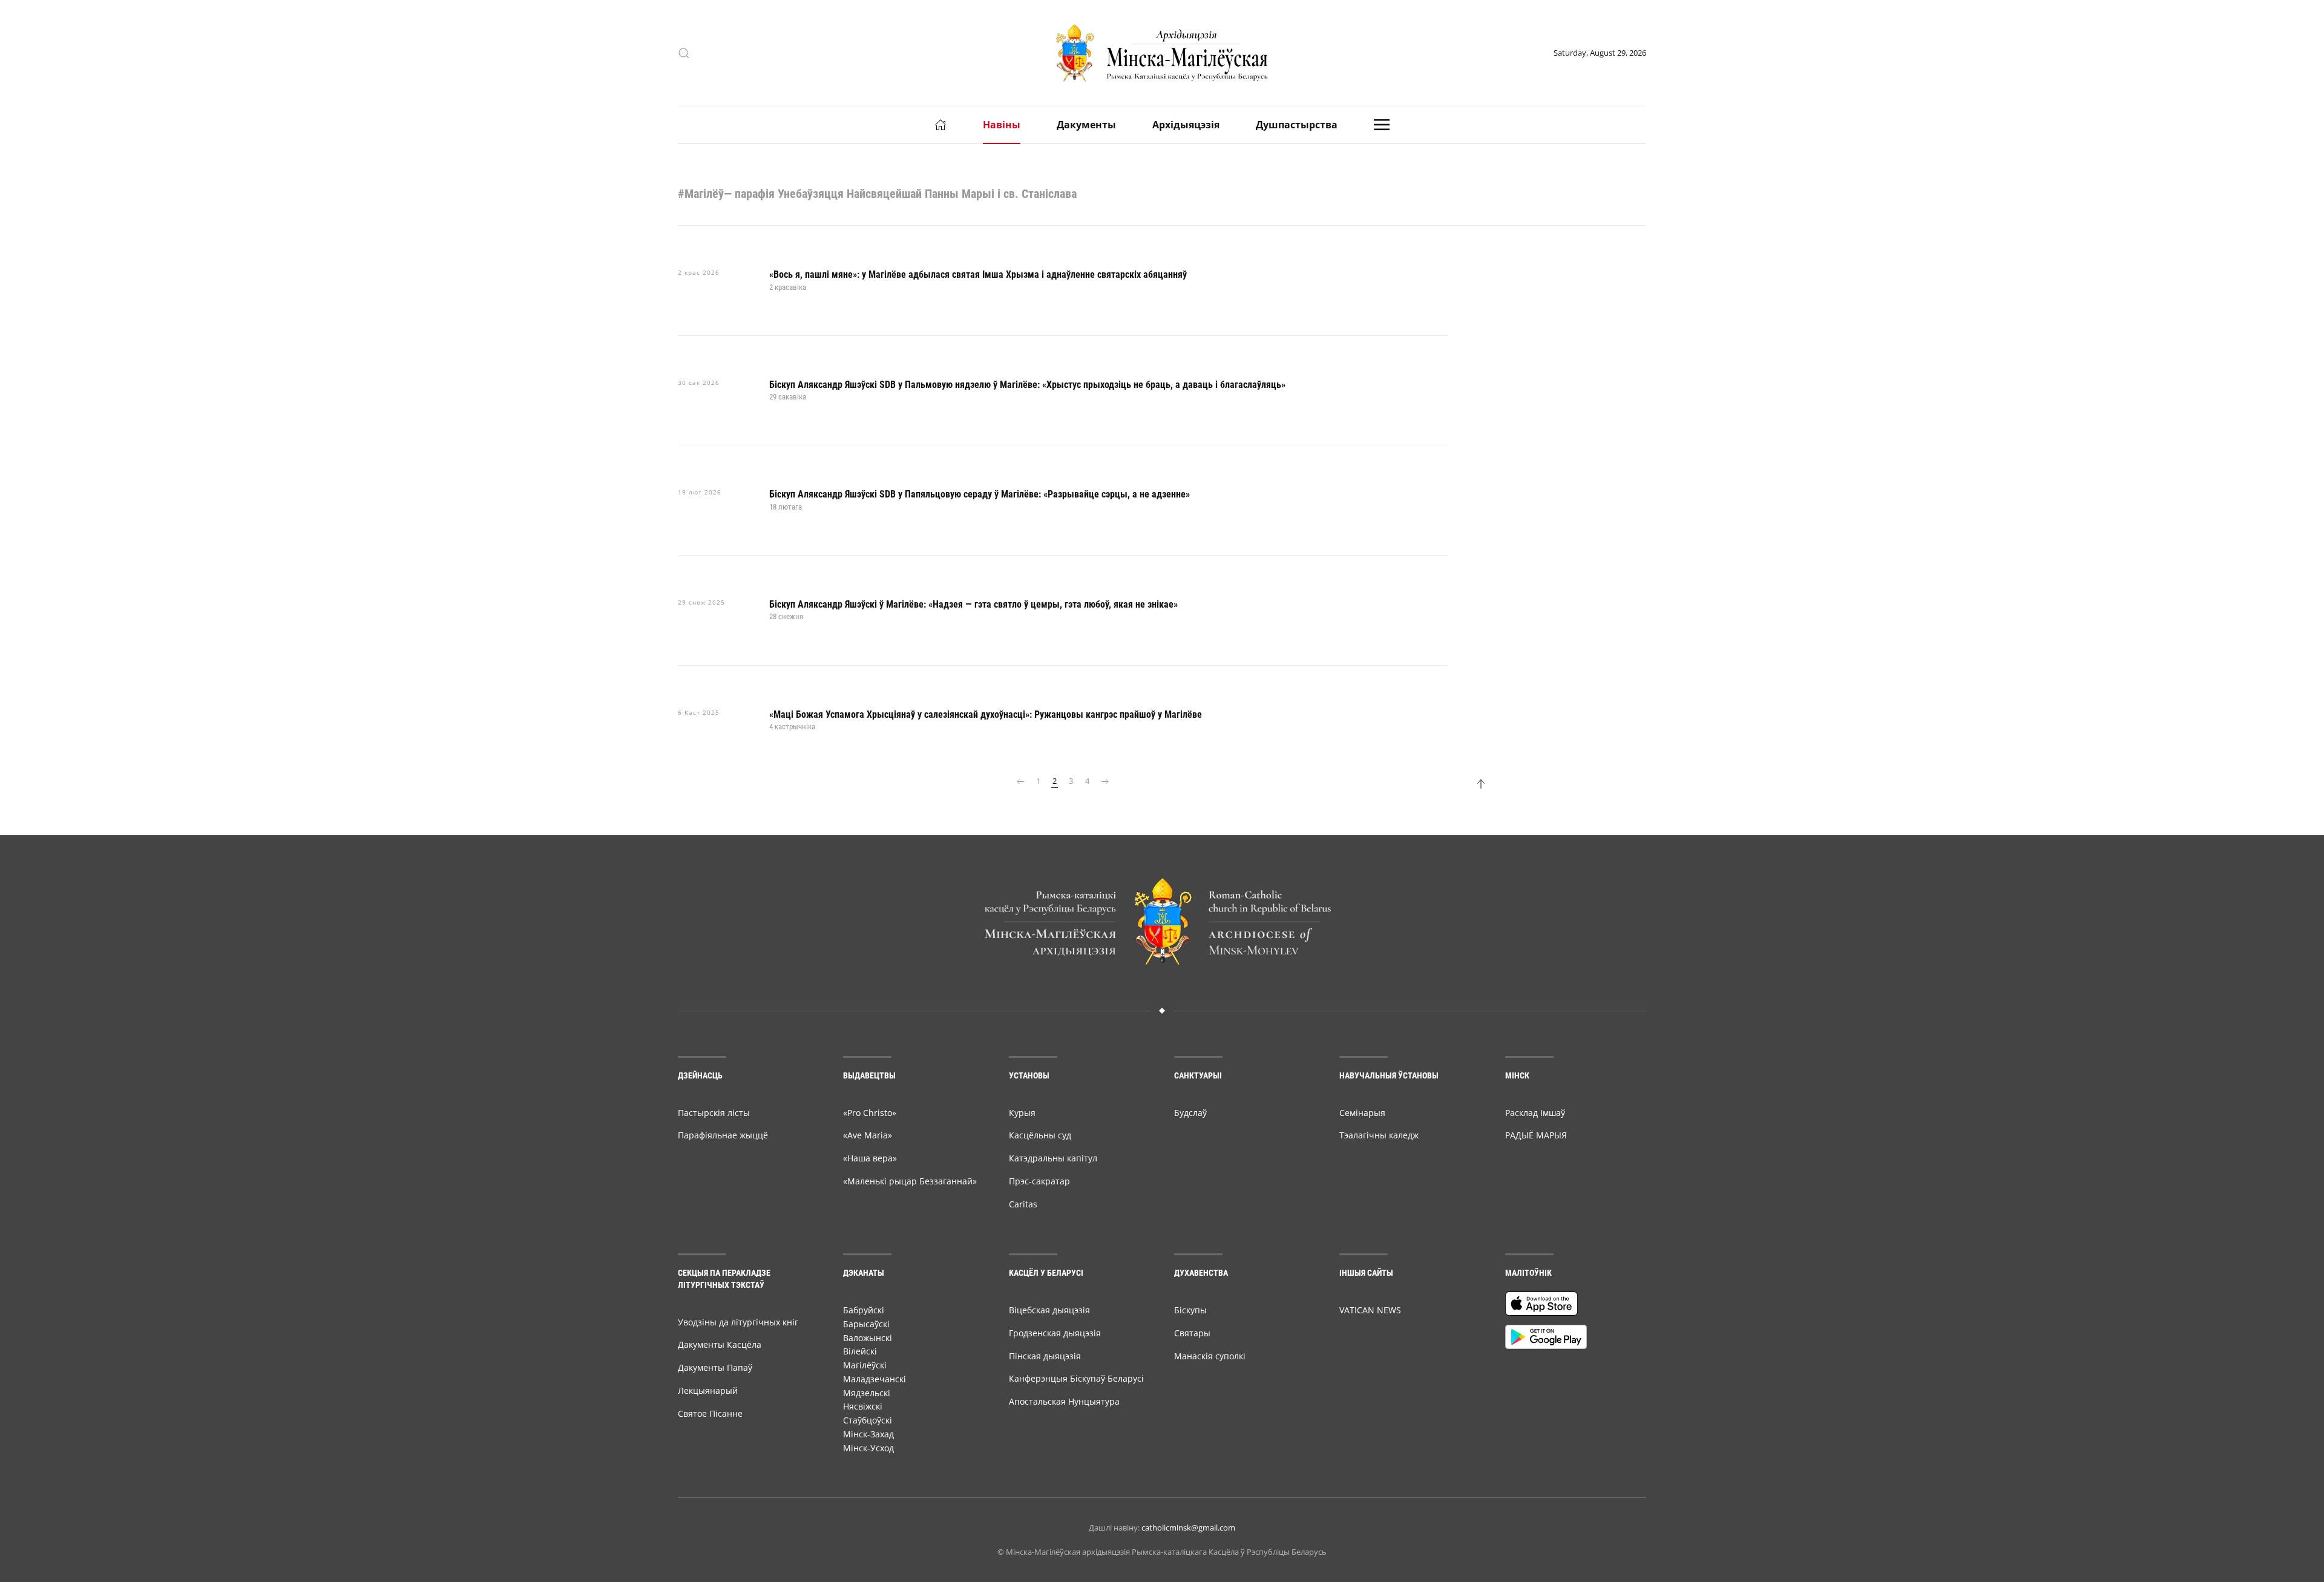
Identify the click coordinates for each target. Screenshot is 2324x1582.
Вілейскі (860, 1351)
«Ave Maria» (868, 1135)
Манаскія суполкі (1210, 1356)
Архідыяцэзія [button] (1186, 125)
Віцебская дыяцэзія (1049, 1310)
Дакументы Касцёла (720, 1344)
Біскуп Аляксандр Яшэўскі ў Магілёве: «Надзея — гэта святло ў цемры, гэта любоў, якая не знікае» (973, 604)
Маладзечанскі (875, 1379)
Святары (1192, 1333)
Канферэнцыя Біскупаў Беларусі (1076, 1378)
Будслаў (1190, 1113)
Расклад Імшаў (1535, 1113)
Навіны (1002, 125)
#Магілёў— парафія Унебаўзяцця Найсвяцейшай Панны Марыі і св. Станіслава (877, 194)
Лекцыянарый (708, 1390)
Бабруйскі (864, 1310)
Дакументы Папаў (715, 1367)
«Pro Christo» (870, 1113)
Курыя (1022, 1113)
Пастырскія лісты (714, 1113)
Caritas (1023, 1204)
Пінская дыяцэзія (1045, 1356)
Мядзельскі (867, 1393)
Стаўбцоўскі (868, 1420)
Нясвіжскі (863, 1406)
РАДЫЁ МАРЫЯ (1536, 1135)
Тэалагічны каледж (1379, 1135)
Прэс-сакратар (1039, 1181)
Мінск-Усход (868, 1448)
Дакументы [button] (1086, 125)
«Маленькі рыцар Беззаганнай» (910, 1181)
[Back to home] (1162, 53)
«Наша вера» (870, 1158)
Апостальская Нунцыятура (1064, 1401)
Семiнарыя (1362, 1113)
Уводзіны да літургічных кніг (738, 1322)
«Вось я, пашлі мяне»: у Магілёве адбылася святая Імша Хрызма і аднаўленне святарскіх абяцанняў (978, 274)
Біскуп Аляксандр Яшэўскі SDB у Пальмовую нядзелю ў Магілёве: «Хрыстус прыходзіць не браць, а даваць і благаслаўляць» (1027, 385)
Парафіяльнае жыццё (723, 1135)
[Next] (1105, 781)
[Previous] (1020, 781)
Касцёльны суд (1040, 1135)
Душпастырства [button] (1297, 125)
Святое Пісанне (710, 1413)
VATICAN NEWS (1370, 1310)
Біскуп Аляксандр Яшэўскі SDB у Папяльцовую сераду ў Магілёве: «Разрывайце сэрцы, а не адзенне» (980, 494)
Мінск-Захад (868, 1434)
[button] (684, 53)
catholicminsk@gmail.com (1188, 1528)
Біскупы (1190, 1310)
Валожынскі (868, 1338)
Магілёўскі (865, 1365)
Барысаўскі (866, 1324)
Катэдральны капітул (1053, 1158)
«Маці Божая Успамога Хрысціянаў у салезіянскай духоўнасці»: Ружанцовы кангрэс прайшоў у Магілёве (986, 714)
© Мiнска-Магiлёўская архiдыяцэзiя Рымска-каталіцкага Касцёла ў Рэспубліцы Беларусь (1162, 1552)
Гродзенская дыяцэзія (1055, 1333)
